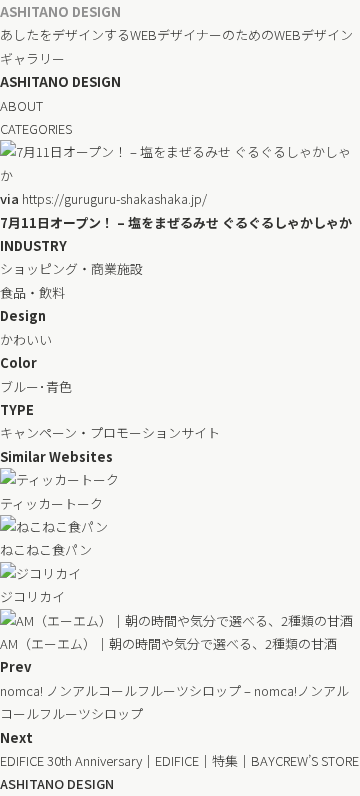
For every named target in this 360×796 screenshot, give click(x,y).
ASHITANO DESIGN (60, 11)
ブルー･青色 (36, 386)
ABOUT (21, 105)
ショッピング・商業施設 (71, 268)
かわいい (26, 339)
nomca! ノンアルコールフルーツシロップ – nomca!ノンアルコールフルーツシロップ (174, 702)
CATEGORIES (36, 128)
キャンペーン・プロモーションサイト (110, 432)
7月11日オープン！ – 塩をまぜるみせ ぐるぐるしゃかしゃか (176, 222)
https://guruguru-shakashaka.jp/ (103, 198)
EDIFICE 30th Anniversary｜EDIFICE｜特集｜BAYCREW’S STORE (179, 760)
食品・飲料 (32, 292)
